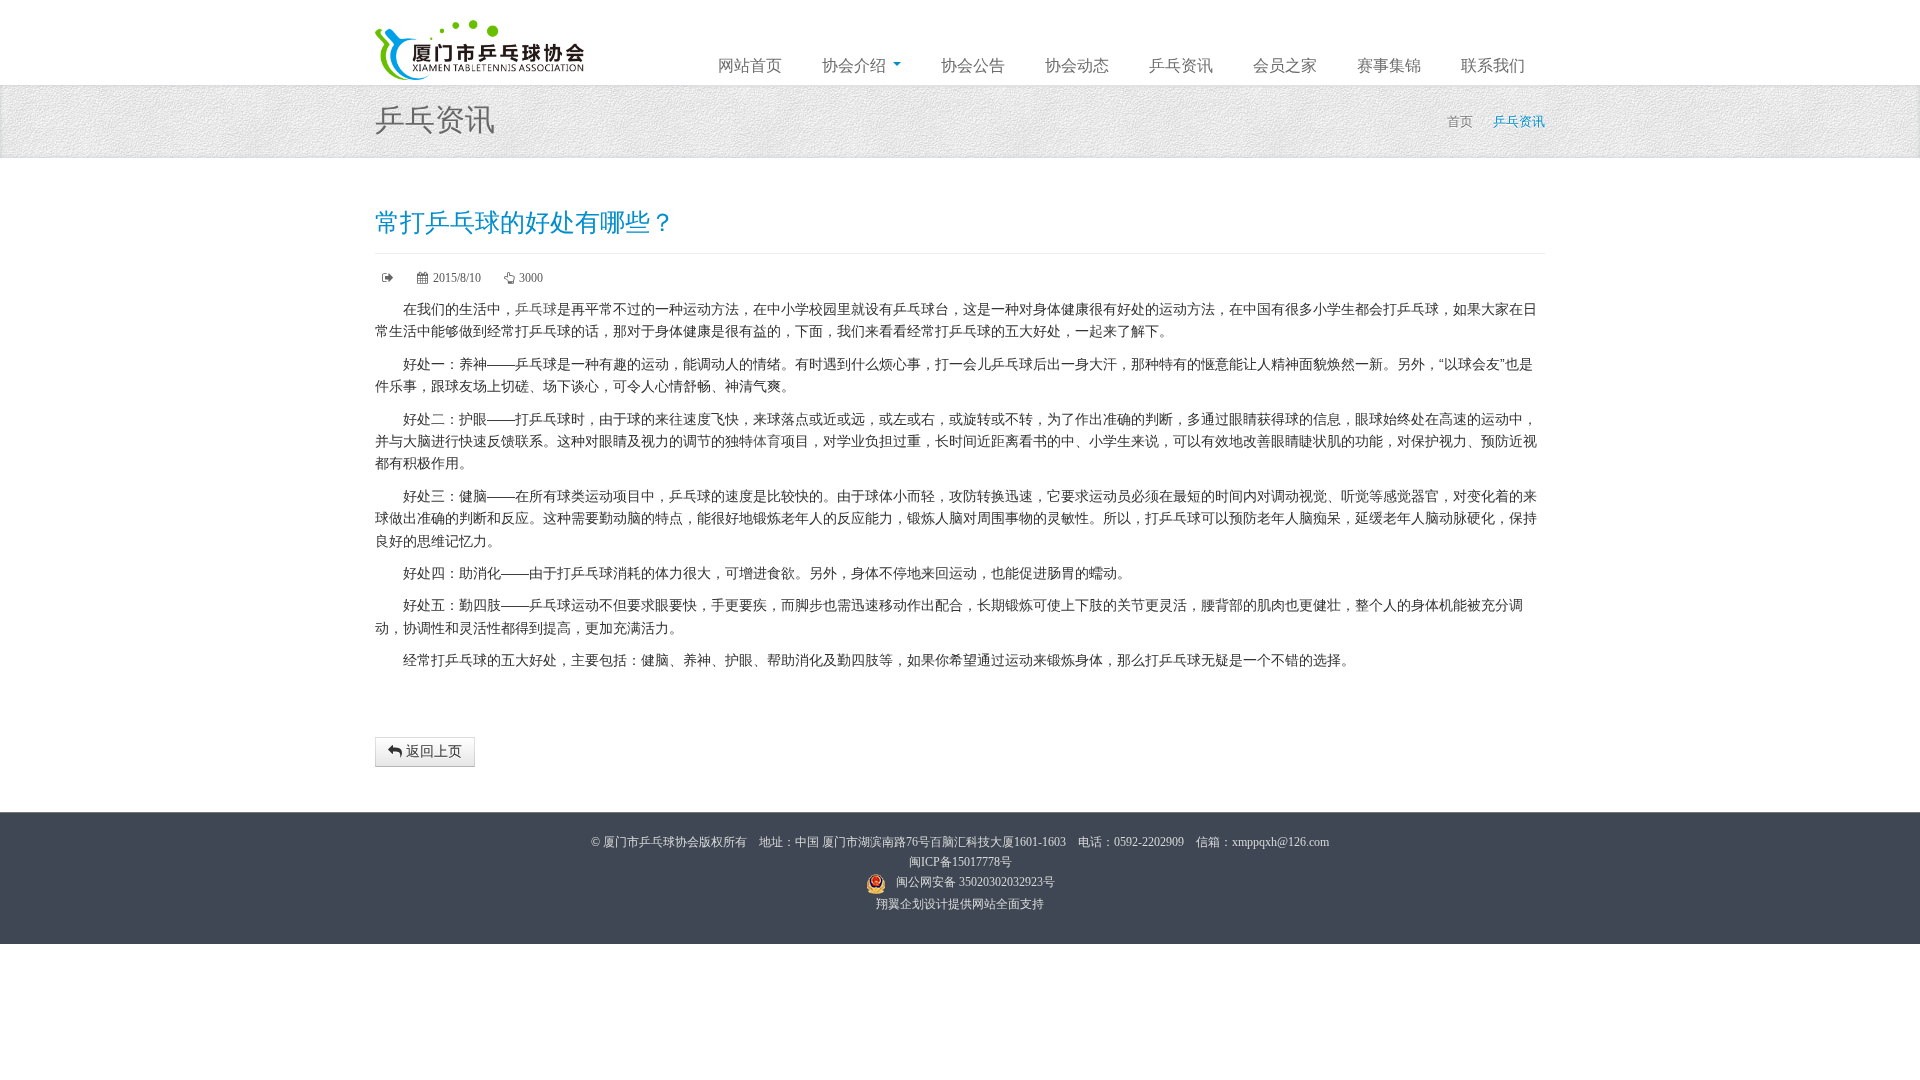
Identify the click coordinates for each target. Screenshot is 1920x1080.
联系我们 (1493, 65)
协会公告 (973, 65)
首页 (1460, 121)
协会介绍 (856, 65)
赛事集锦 (1389, 65)
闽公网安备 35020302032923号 (975, 882)
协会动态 (1077, 65)
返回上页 (432, 751)
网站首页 (750, 65)
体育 (767, 441)
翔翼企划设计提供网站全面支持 (960, 904)
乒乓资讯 (1181, 65)
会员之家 (1285, 65)
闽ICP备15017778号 (960, 862)
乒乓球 (536, 309)
